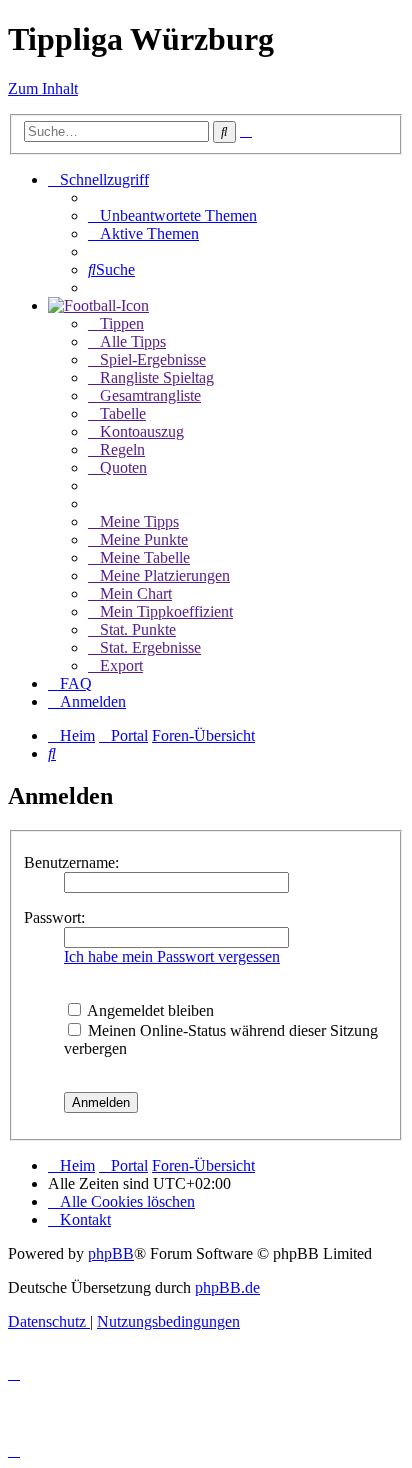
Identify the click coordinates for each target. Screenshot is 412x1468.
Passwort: (54, 917)
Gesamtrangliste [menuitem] (150, 395)
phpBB (111, 1253)
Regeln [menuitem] (122, 449)
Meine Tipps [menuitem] (139, 521)
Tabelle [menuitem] (123, 413)
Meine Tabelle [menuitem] (145, 557)
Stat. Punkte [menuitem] (138, 629)
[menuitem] (172, 215)
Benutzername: (71, 862)
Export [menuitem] (121, 665)
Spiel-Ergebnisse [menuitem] (153, 359)
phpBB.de (227, 1287)
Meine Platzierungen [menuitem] (165, 575)
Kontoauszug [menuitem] (142, 431)
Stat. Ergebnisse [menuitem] (150, 647)
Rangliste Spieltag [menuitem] (157, 377)
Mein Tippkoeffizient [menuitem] (166, 611)
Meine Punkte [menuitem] (144, 539)
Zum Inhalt (43, 88)
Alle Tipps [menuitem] (133, 341)
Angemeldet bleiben (149, 1010)
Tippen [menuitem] (122, 323)
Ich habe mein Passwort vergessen (172, 956)
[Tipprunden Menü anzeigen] (98, 305)
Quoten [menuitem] (123, 467)
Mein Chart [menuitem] (136, 593)
